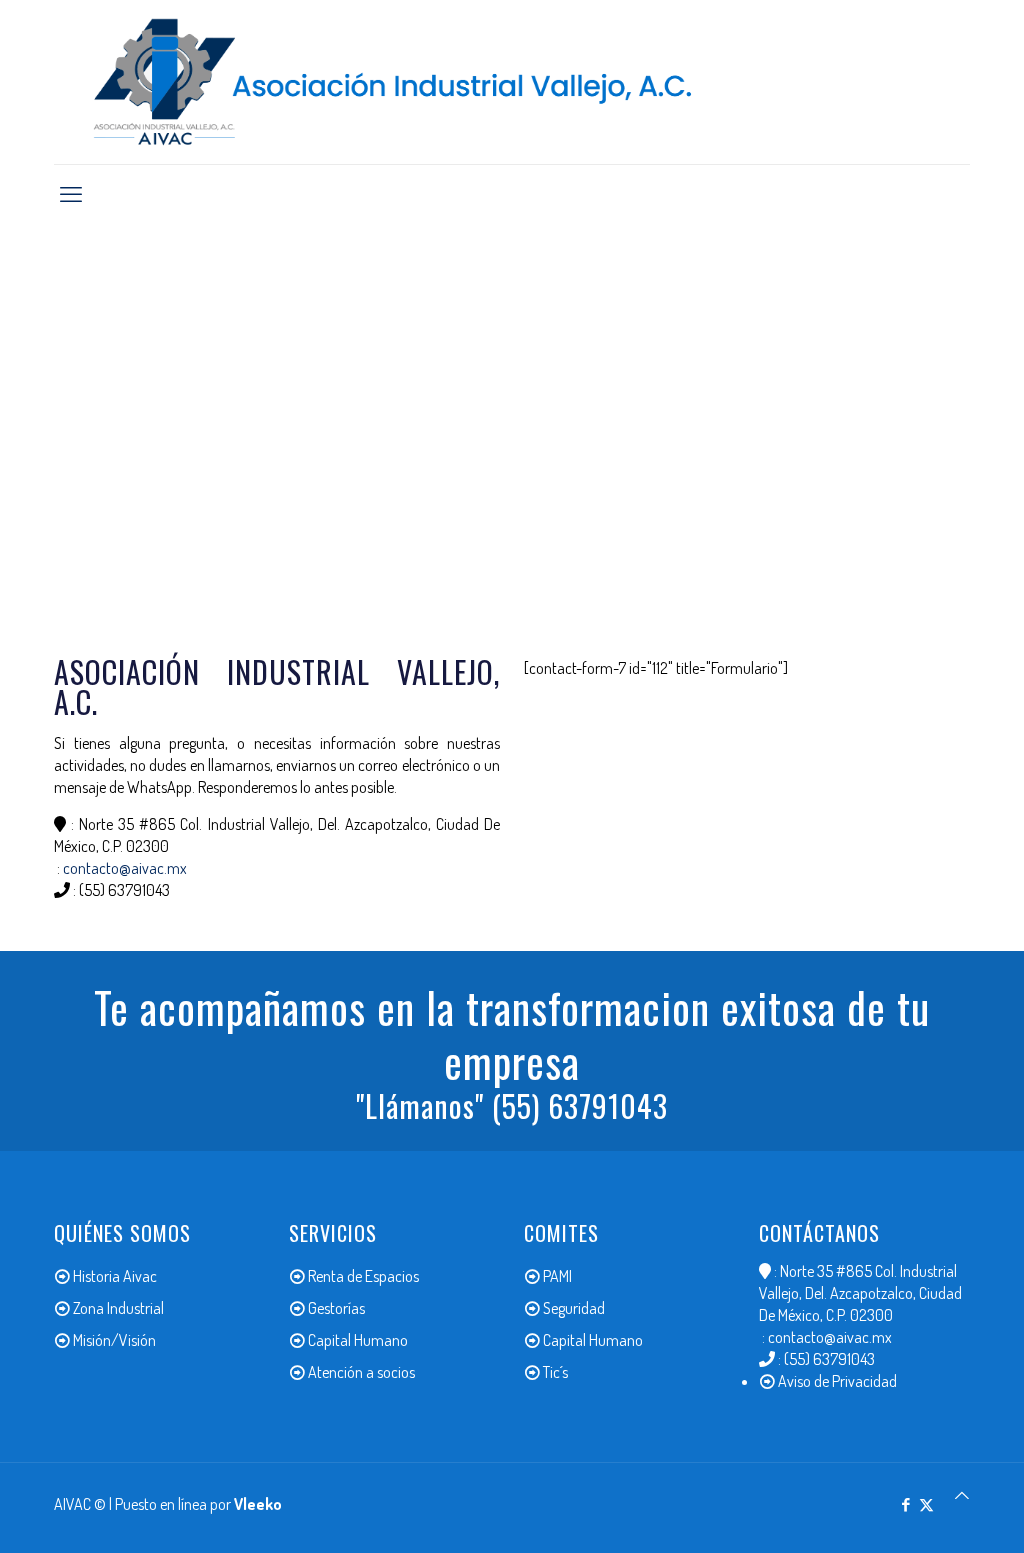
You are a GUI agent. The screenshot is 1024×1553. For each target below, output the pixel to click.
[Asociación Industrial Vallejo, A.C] (512, 82)
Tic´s (555, 1372)
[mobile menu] (71, 193)
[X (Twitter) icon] (926, 1504)
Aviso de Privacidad (837, 1381)
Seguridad (574, 1308)
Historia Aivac (115, 1276)
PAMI (557, 1276)
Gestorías (336, 1308)
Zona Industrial (118, 1308)
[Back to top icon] (962, 1495)
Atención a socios (361, 1372)
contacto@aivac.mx (125, 868)
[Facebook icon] (905, 1504)
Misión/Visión (114, 1340)
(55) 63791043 (124, 890)
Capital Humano (358, 1340)
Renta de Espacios (363, 1276)
